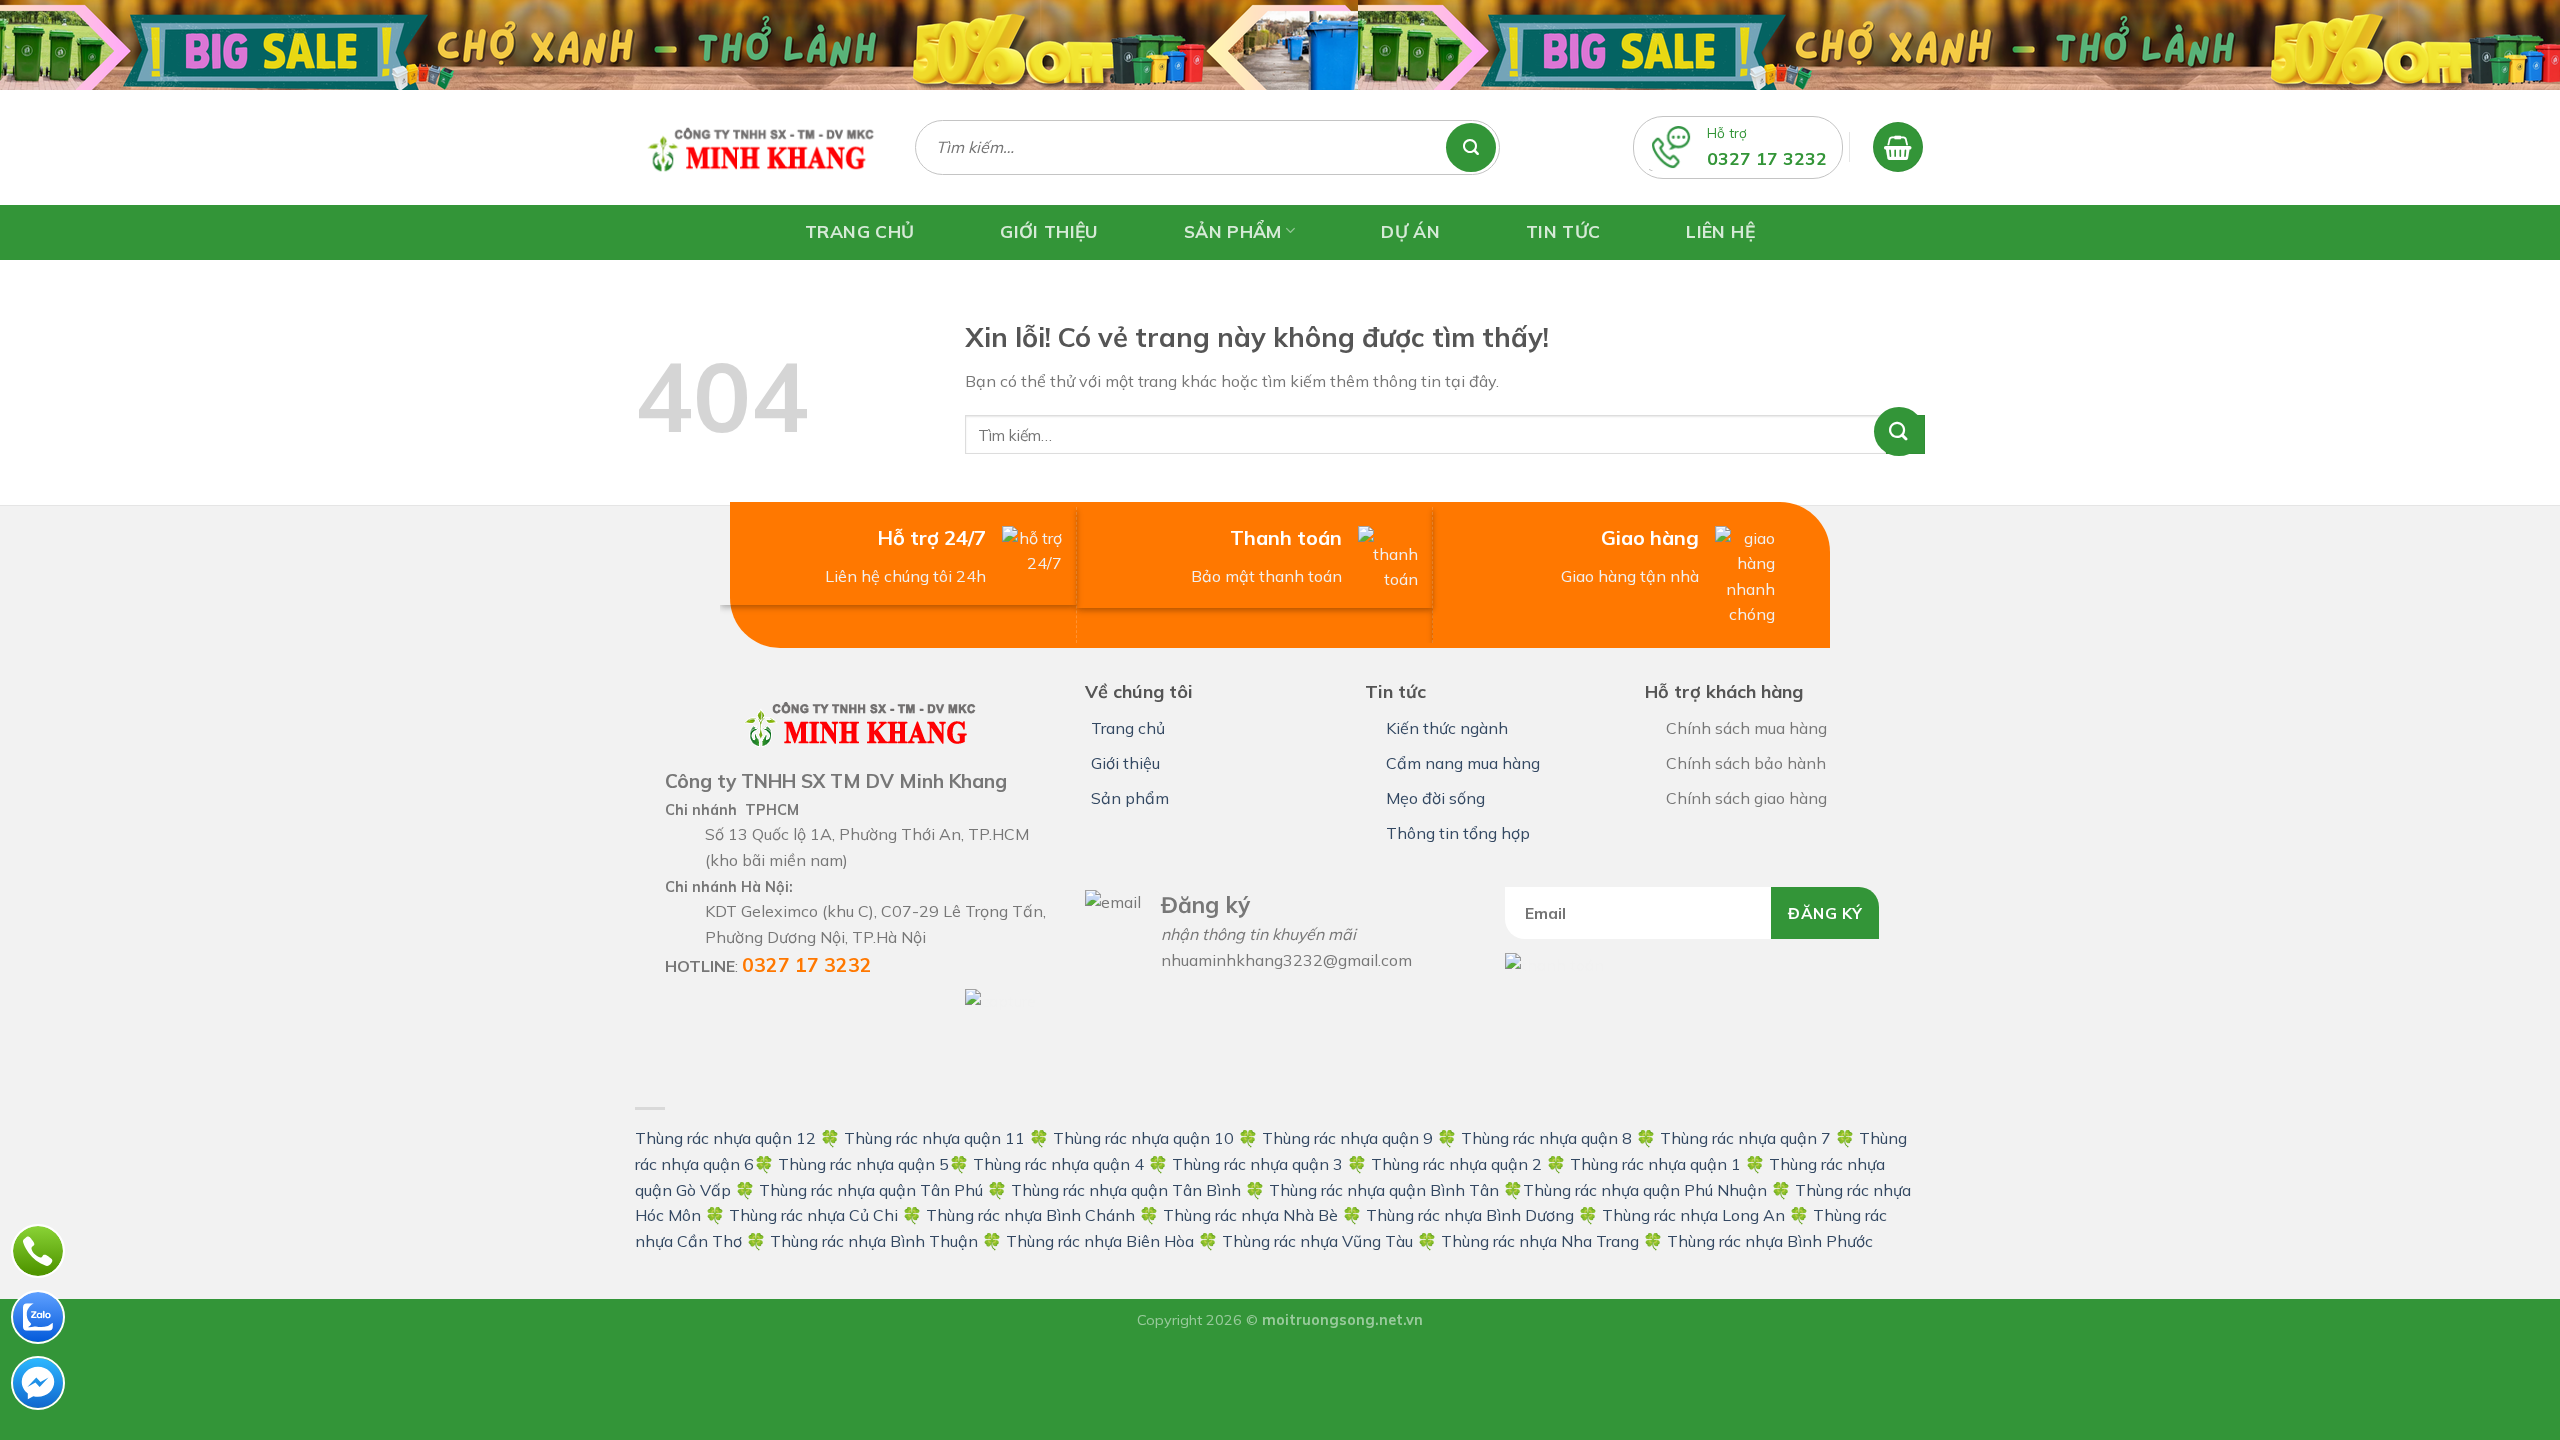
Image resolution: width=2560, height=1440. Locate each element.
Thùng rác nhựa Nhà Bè (1250, 1215)
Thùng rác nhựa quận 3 (1257, 1164)
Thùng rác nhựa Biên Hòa (1100, 1241)
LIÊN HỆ (1720, 231)
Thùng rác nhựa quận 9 (1347, 1138)
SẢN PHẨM (1233, 230)
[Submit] (1905, 434)
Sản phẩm (1130, 798)
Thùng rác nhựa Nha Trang (1540, 1241)
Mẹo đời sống (1435, 798)
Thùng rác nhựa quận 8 (1548, 1138)
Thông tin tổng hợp (1458, 833)
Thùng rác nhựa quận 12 (725, 1138)
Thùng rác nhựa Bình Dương (1470, 1215)
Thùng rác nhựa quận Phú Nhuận (1645, 1190)
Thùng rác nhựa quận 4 (1058, 1164)
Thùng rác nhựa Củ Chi (813, 1215)
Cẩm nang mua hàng (1463, 763)
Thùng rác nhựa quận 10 (1143, 1138)
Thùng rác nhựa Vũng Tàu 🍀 (1331, 1241)
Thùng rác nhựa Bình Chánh (1030, 1215)
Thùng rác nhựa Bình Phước (1770, 1241)
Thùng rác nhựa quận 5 (863, 1164)
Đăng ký (1825, 913)
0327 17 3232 (1767, 158)
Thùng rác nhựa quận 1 (1655, 1164)
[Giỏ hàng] (1898, 147)
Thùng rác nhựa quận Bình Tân (1382, 1190)
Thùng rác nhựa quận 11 (934, 1138)
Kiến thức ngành (1447, 728)
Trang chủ (1128, 728)
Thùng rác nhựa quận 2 (1456, 1164)
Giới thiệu (1125, 763)
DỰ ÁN (1410, 231)
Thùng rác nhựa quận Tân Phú (871, 1190)
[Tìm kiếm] (1480, 147)
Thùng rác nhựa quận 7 (1745, 1138)
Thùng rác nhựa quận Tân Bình (1126, 1190)
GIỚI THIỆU (1049, 231)
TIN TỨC (1563, 231)
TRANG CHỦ (859, 231)
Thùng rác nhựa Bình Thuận (874, 1241)
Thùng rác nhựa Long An (1693, 1215)
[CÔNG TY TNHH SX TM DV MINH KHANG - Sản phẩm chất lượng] (760, 147)
